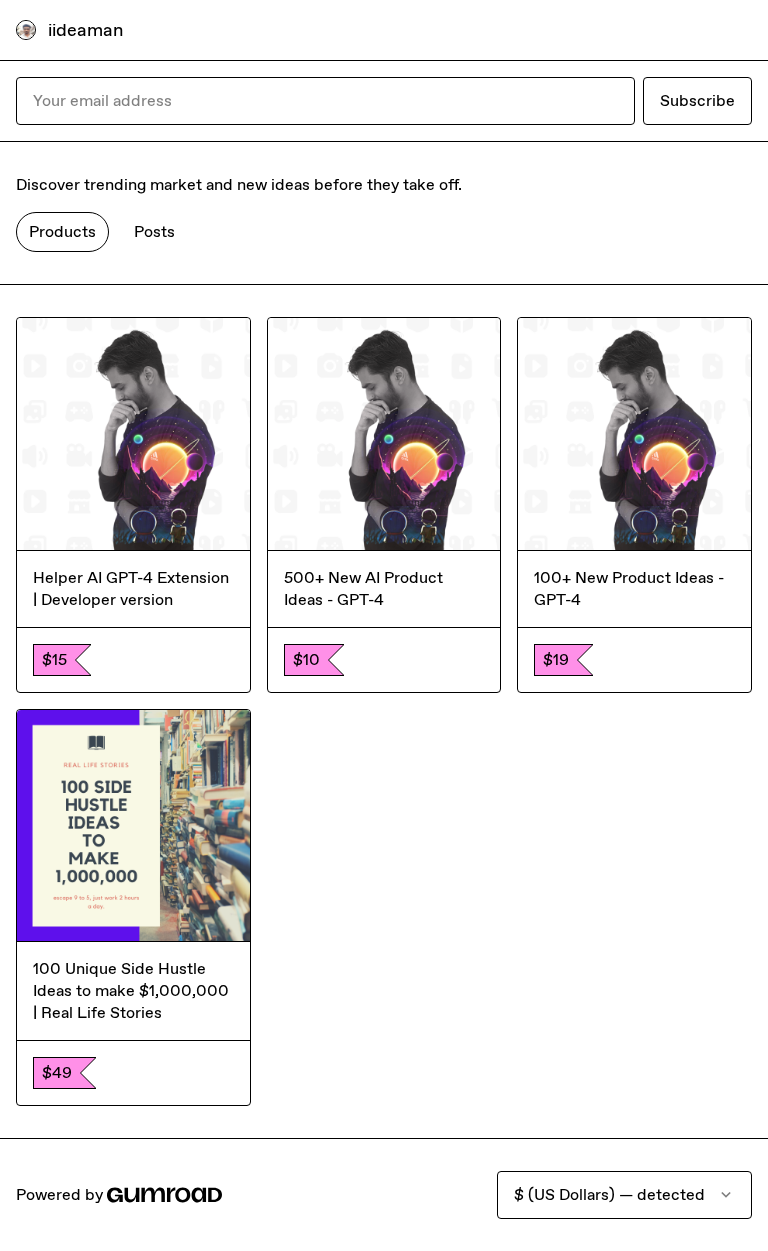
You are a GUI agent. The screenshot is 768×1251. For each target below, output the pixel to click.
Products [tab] (62, 231)
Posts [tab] (154, 231)
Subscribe (697, 100)
